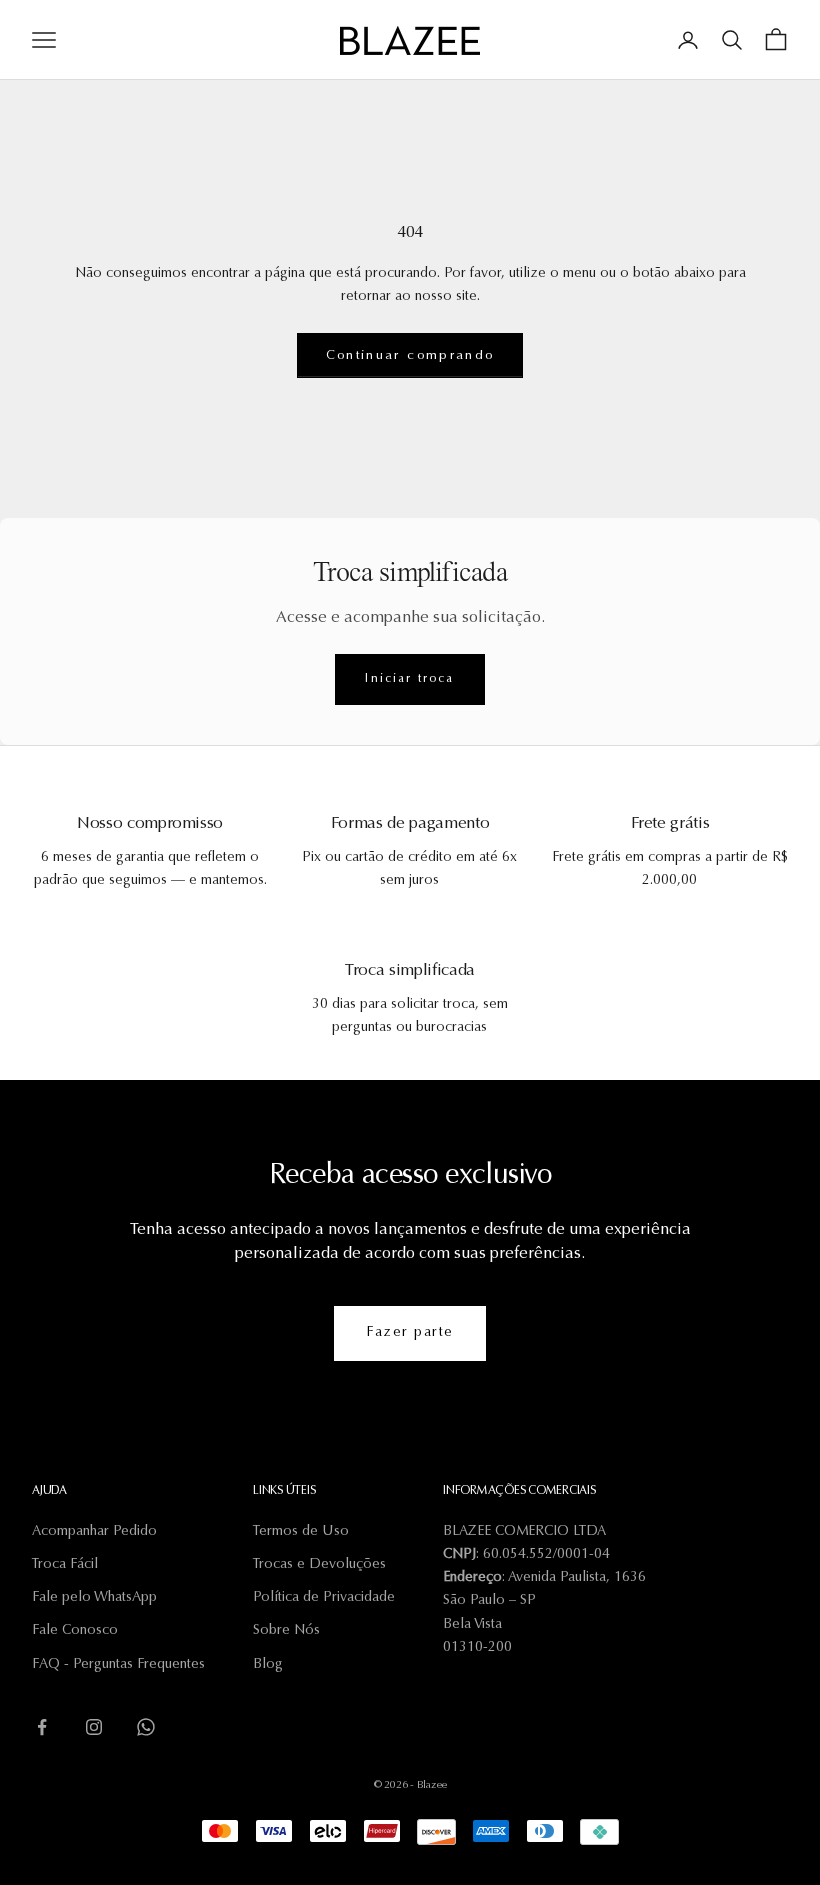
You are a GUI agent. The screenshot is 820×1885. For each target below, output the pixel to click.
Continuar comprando (410, 355)
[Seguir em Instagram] (94, 1727)
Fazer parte (410, 1333)
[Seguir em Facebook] (42, 1727)
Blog (268, 1665)
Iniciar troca (409, 679)
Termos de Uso (301, 1532)
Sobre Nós (286, 1631)
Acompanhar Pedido (94, 1532)
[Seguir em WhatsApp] (146, 1727)
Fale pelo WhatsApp (94, 1598)
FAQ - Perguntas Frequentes (118, 1665)
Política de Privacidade (324, 1598)
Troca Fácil (65, 1565)
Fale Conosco (75, 1631)
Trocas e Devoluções (319, 1565)
